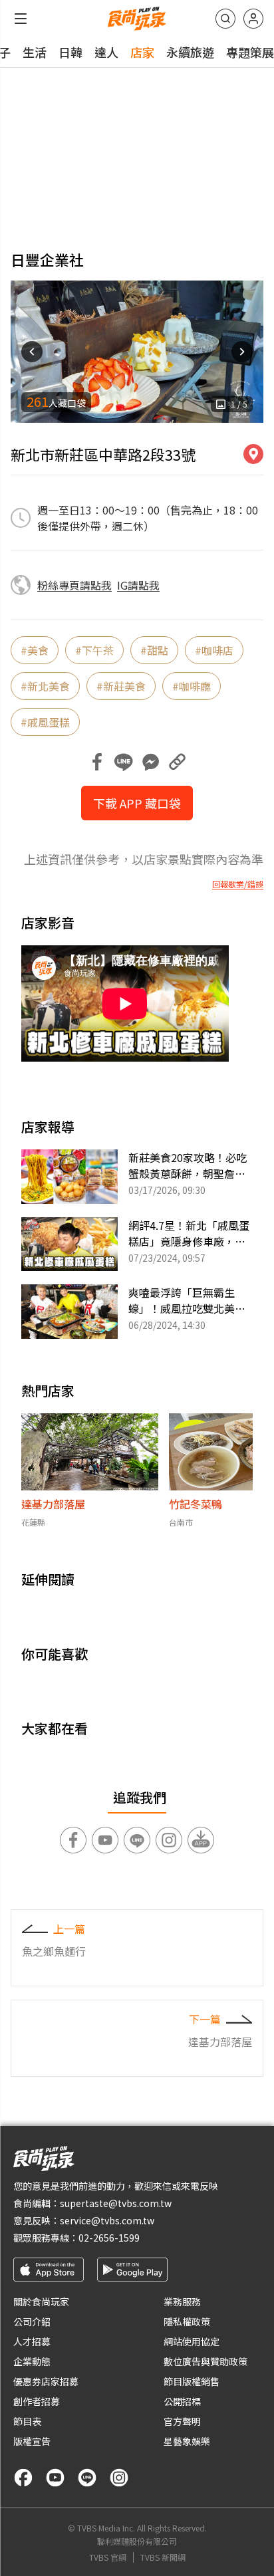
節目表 (27, 2421)
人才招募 (32, 2341)
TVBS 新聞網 (163, 2557)
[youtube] (55, 2478)
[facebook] (23, 2478)
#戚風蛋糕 (45, 722)
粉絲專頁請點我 (74, 585)
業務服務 (182, 2301)
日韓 (70, 52)
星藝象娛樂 (187, 2441)
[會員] (253, 19)
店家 (142, 52)
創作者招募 (37, 2401)
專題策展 (250, 52)
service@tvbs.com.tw (107, 2220)
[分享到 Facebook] (97, 762)
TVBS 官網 (108, 2557)
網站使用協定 (192, 2341)
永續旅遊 (190, 52)
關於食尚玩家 (41, 2301)
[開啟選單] (21, 19)
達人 (106, 52)
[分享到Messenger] (150, 762)
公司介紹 (32, 2321)
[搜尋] (225, 19)
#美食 (35, 650)
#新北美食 (45, 686)
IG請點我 (138, 585)
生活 (35, 52)
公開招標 (182, 2401)
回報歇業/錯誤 (238, 884)
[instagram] (119, 2478)
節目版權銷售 (192, 2381)
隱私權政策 (187, 2321)
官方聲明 (182, 2421)
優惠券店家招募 (46, 2381)
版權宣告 (32, 2441)
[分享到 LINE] (124, 762)
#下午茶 (94, 650)
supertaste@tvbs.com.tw (116, 2203)
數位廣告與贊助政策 (205, 2361)
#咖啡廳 (192, 686)
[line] (87, 2478)
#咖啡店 (214, 650)
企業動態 (32, 2361)
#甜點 (154, 650)
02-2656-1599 (109, 2238)
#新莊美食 (121, 686)
